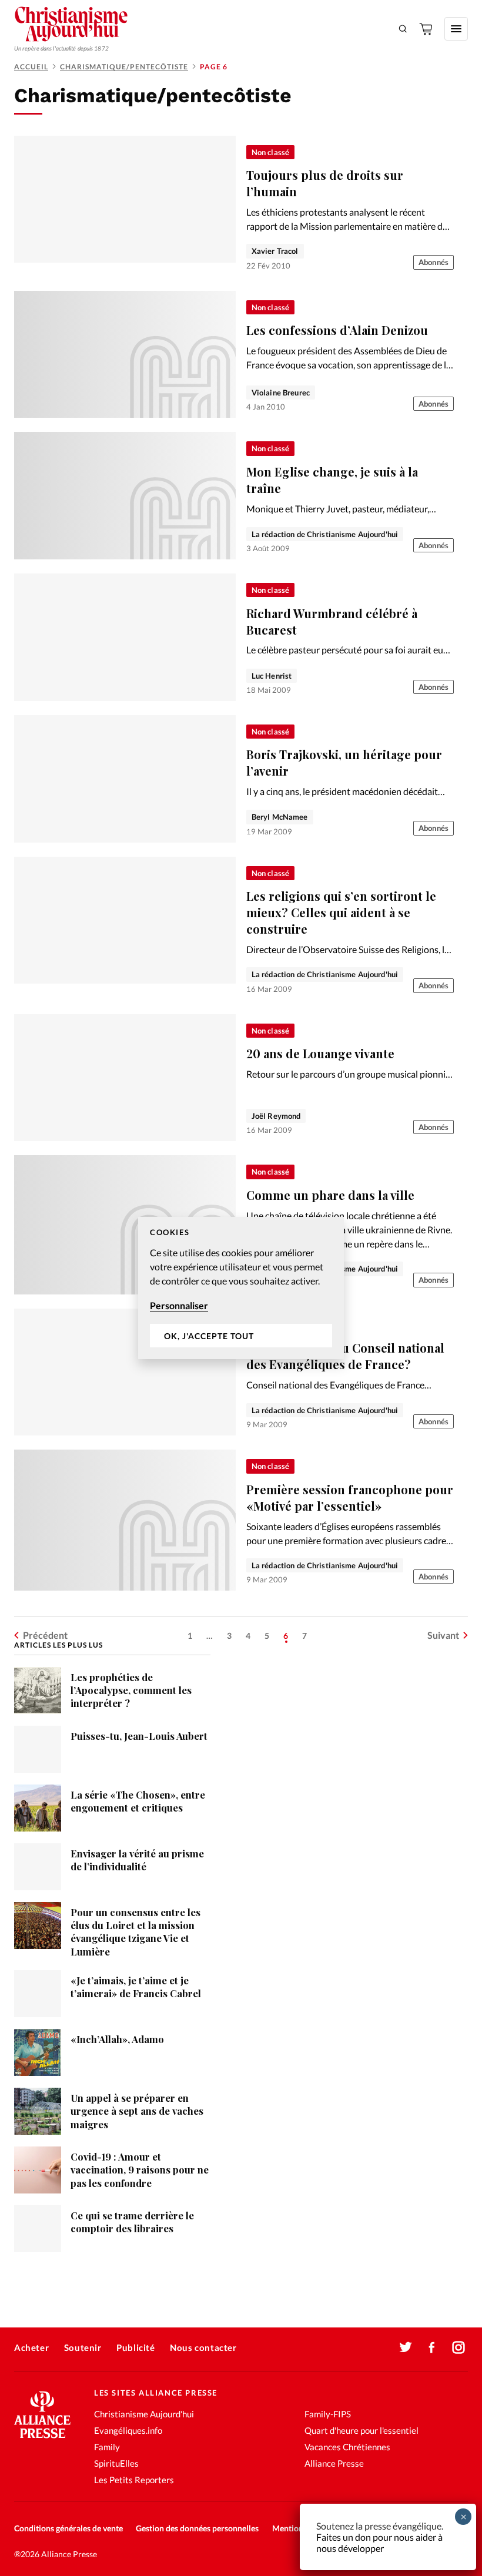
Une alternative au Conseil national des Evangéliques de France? (345, 1356)
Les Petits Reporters (134, 2480)
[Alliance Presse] (42, 2439)
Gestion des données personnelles (197, 2528)
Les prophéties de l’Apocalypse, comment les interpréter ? (131, 1690)
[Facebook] (432, 2347)
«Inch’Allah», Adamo (117, 2039)
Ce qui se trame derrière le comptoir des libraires (132, 2222)
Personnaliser (179, 1305)
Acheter (31, 2347)
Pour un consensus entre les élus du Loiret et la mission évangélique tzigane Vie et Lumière (135, 1932)
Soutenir (83, 2347)
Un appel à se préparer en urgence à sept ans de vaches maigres (137, 2111)
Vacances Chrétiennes (347, 2447)
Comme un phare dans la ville (330, 1195)
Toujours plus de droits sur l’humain (325, 183)
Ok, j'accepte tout (209, 1336)
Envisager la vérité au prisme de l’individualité (137, 1860)
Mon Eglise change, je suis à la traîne (332, 480)
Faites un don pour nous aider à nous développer (379, 2543)
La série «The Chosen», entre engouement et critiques (138, 1801)
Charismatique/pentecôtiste (124, 67)
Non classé (270, 152)
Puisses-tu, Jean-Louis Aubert (139, 1736)
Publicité (135, 2347)
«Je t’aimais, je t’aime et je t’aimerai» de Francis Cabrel (136, 1987)
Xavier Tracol (275, 251)
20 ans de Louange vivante (320, 1053)
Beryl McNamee (280, 817)
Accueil (31, 67)
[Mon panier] (427, 29)
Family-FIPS (328, 2414)
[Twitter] (406, 2347)
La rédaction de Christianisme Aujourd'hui (325, 534)
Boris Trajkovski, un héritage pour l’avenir (344, 762)
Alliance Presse (334, 2463)
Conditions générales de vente (68, 2528)
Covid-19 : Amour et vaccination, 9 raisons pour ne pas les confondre (140, 2170)
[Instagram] (458, 2347)
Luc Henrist (272, 676)
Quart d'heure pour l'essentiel (361, 2430)
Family (107, 2447)
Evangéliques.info (128, 2430)
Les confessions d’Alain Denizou (337, 330)
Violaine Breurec (281, 393)
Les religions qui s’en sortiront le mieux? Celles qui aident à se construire (341, 912)
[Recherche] (403, 29)
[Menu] (456, 29)
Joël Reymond (276, 1116)
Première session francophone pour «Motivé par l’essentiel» (350, 1497)
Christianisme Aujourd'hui (144, 2414)
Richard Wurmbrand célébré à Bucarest (332, 621)
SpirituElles (116, 2463)
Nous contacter (203, 2347)
